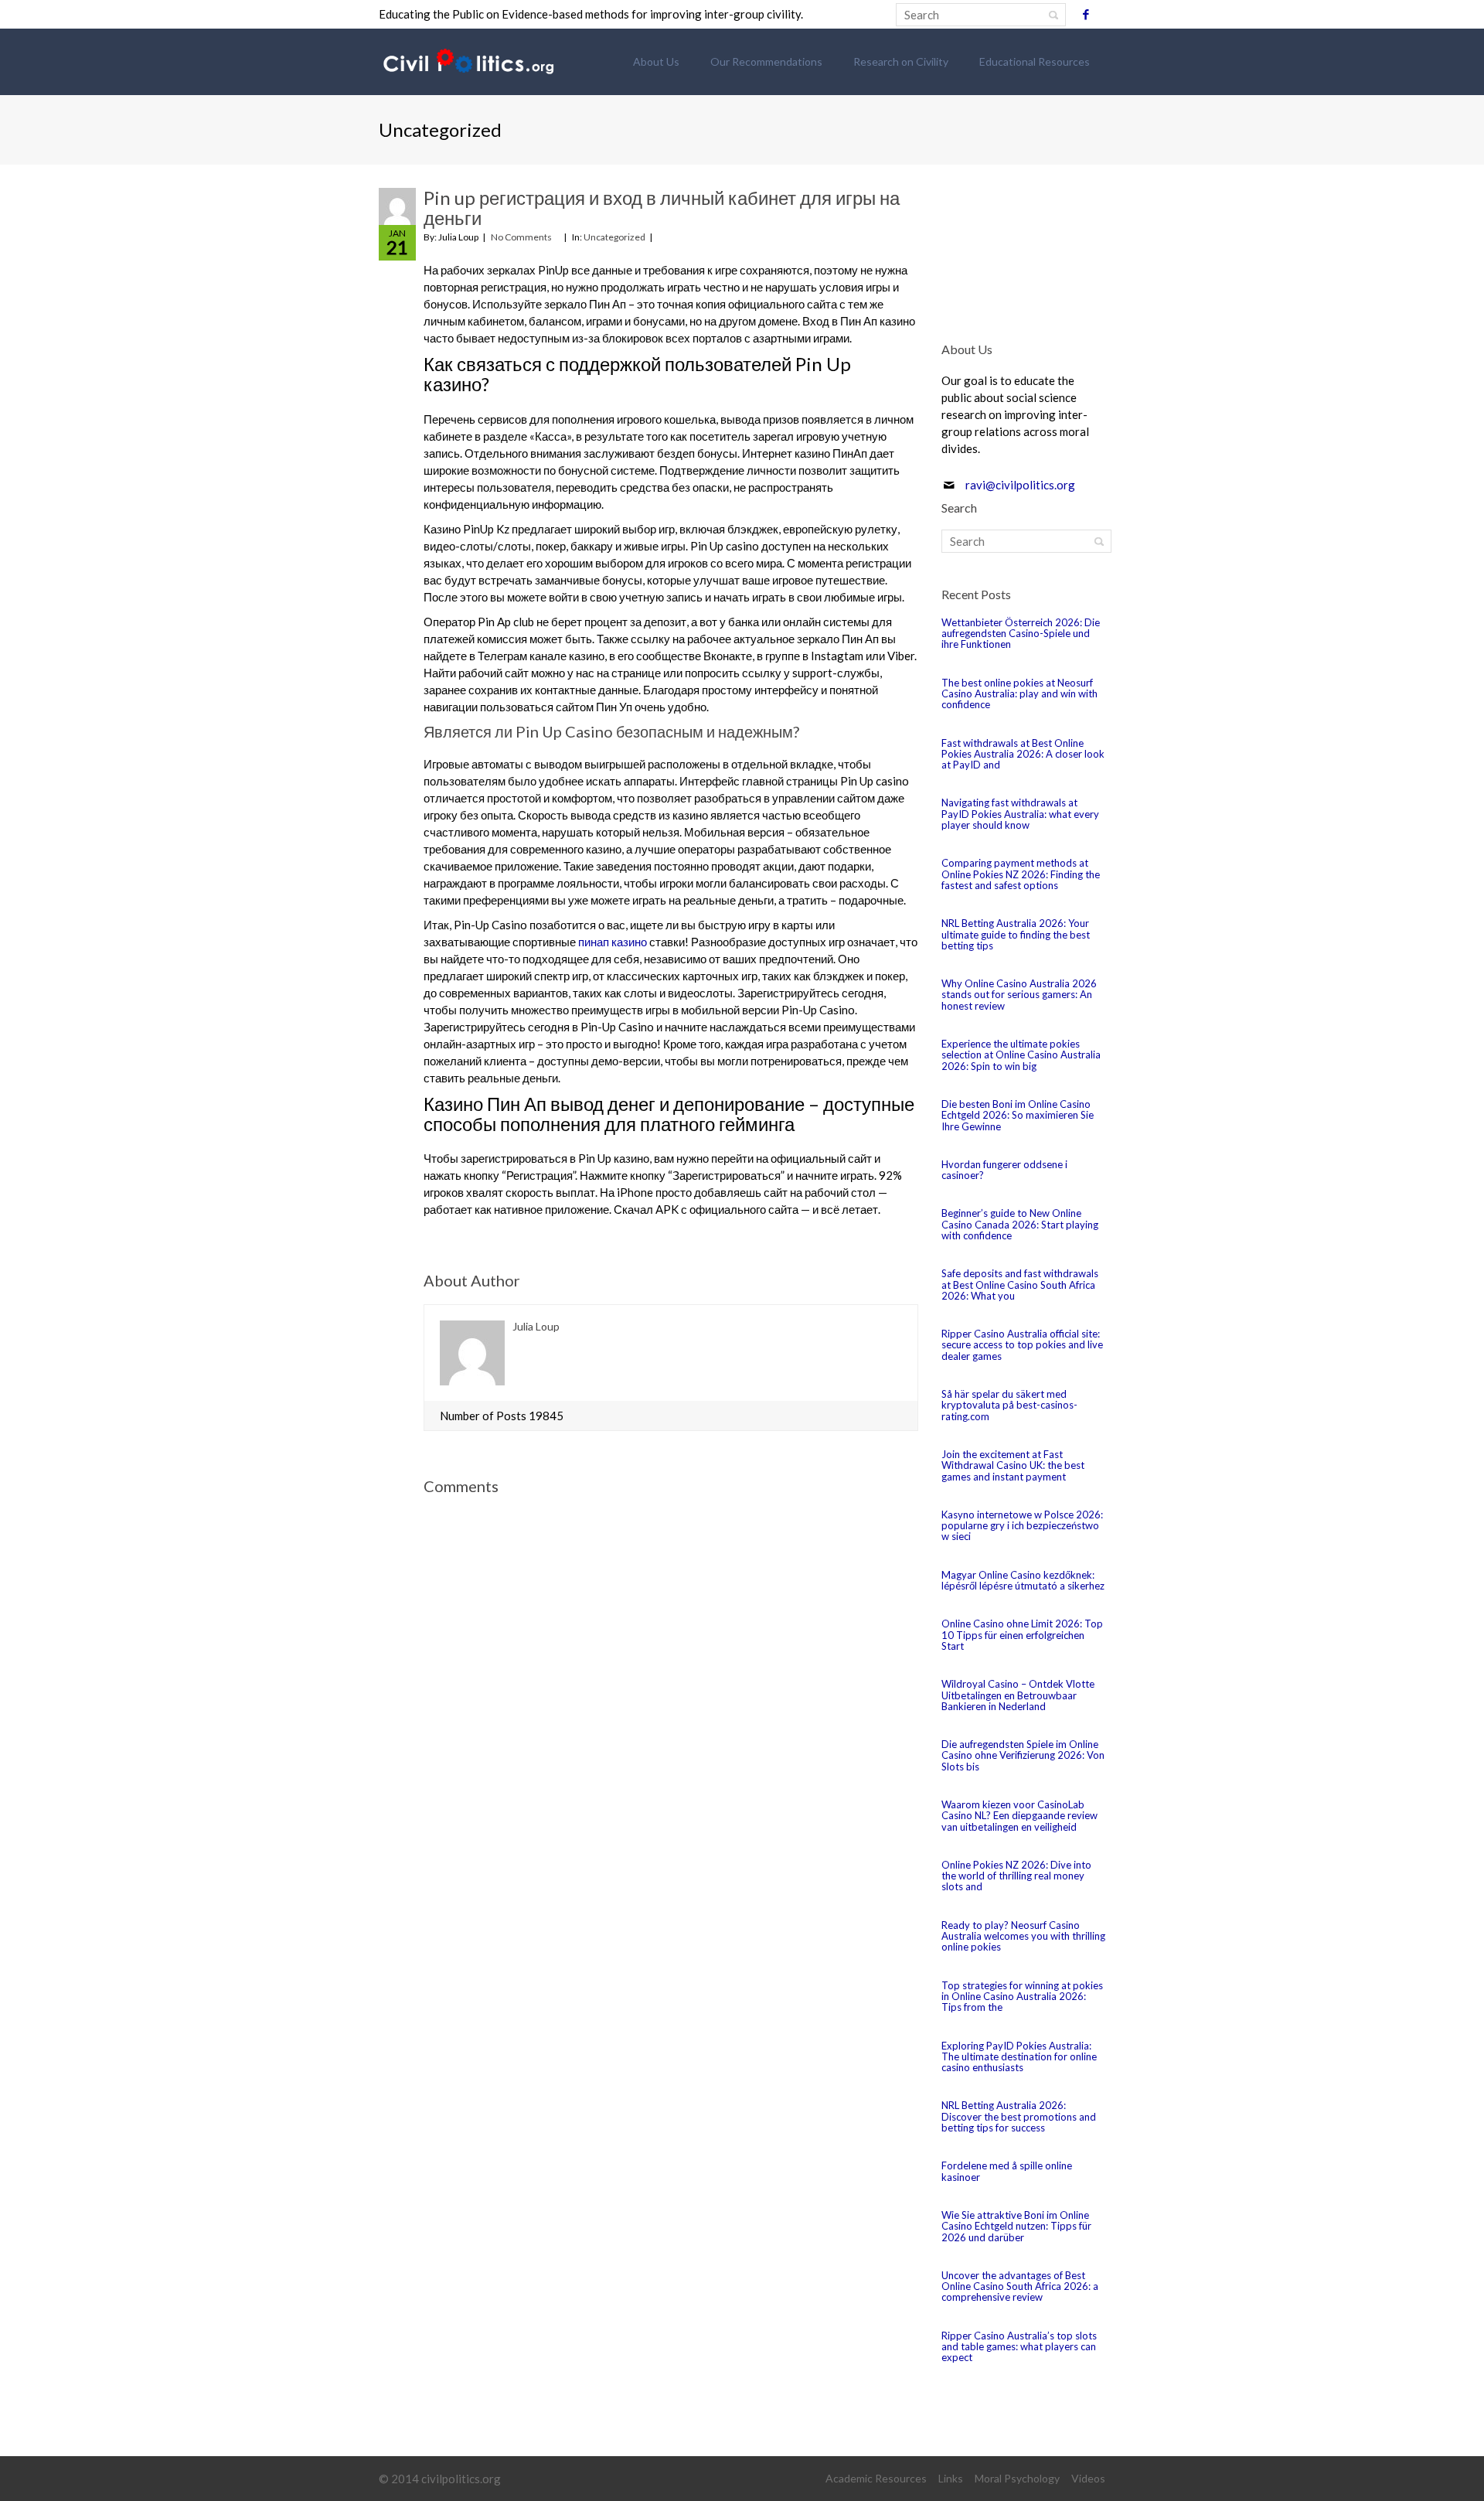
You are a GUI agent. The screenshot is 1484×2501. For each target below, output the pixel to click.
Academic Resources (876, 2478)
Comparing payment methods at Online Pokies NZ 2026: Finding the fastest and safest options (1021, 874)
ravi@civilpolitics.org (1020, 485)
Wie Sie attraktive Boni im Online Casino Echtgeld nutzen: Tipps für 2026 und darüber (1016, 2226)
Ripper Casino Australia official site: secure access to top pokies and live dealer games (1022, 1345)
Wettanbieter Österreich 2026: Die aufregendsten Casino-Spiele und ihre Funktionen (1021, 634)
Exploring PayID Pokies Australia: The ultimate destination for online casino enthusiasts (1019, 2057)
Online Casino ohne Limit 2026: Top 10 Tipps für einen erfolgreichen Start (1022, 1635)
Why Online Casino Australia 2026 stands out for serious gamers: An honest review (1019, 995)
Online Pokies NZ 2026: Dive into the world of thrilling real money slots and (1016, 1876)
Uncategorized (614, 237)
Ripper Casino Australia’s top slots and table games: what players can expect (1019, 2347)
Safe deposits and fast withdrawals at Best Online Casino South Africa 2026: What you (1020, 1285)
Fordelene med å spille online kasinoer (1007, 2171)
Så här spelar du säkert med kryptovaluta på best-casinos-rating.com (1009, 1405)
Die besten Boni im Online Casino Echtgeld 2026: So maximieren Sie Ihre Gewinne (1018, 1115)
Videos (1088, 2478)
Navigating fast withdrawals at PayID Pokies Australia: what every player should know (1020, 814)
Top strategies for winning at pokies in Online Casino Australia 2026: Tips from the (1022, 1997)
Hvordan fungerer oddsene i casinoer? (1004, 1170)
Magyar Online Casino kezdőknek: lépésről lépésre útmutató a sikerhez (1023, 1580)
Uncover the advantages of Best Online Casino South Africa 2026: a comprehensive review (1020, 2286)
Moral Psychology (1017, 2478)
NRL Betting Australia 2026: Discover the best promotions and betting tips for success (1019, 2116)
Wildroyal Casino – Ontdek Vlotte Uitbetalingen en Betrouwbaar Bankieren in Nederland (1018, 1695)
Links (951, 2478)
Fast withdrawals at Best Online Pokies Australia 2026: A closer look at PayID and (1023, 754)
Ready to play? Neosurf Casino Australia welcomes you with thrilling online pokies (1023, 1936)
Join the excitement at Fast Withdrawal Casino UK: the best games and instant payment (1013, 1465)
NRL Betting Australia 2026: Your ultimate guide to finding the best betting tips (1016, 934)
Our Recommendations (766, 61)
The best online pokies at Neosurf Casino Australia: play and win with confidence (1019, 694)
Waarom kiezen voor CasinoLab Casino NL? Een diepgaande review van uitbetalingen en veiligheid (1019, 1816)
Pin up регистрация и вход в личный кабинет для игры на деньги (662, 208)
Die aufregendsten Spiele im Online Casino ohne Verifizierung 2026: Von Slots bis (1023, 1755)
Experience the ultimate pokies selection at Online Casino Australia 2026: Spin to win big (1021, 1055)
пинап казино (613, 942)
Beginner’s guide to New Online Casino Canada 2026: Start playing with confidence (1020, 1224)
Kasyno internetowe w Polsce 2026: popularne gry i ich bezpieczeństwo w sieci (1022, 1526)
